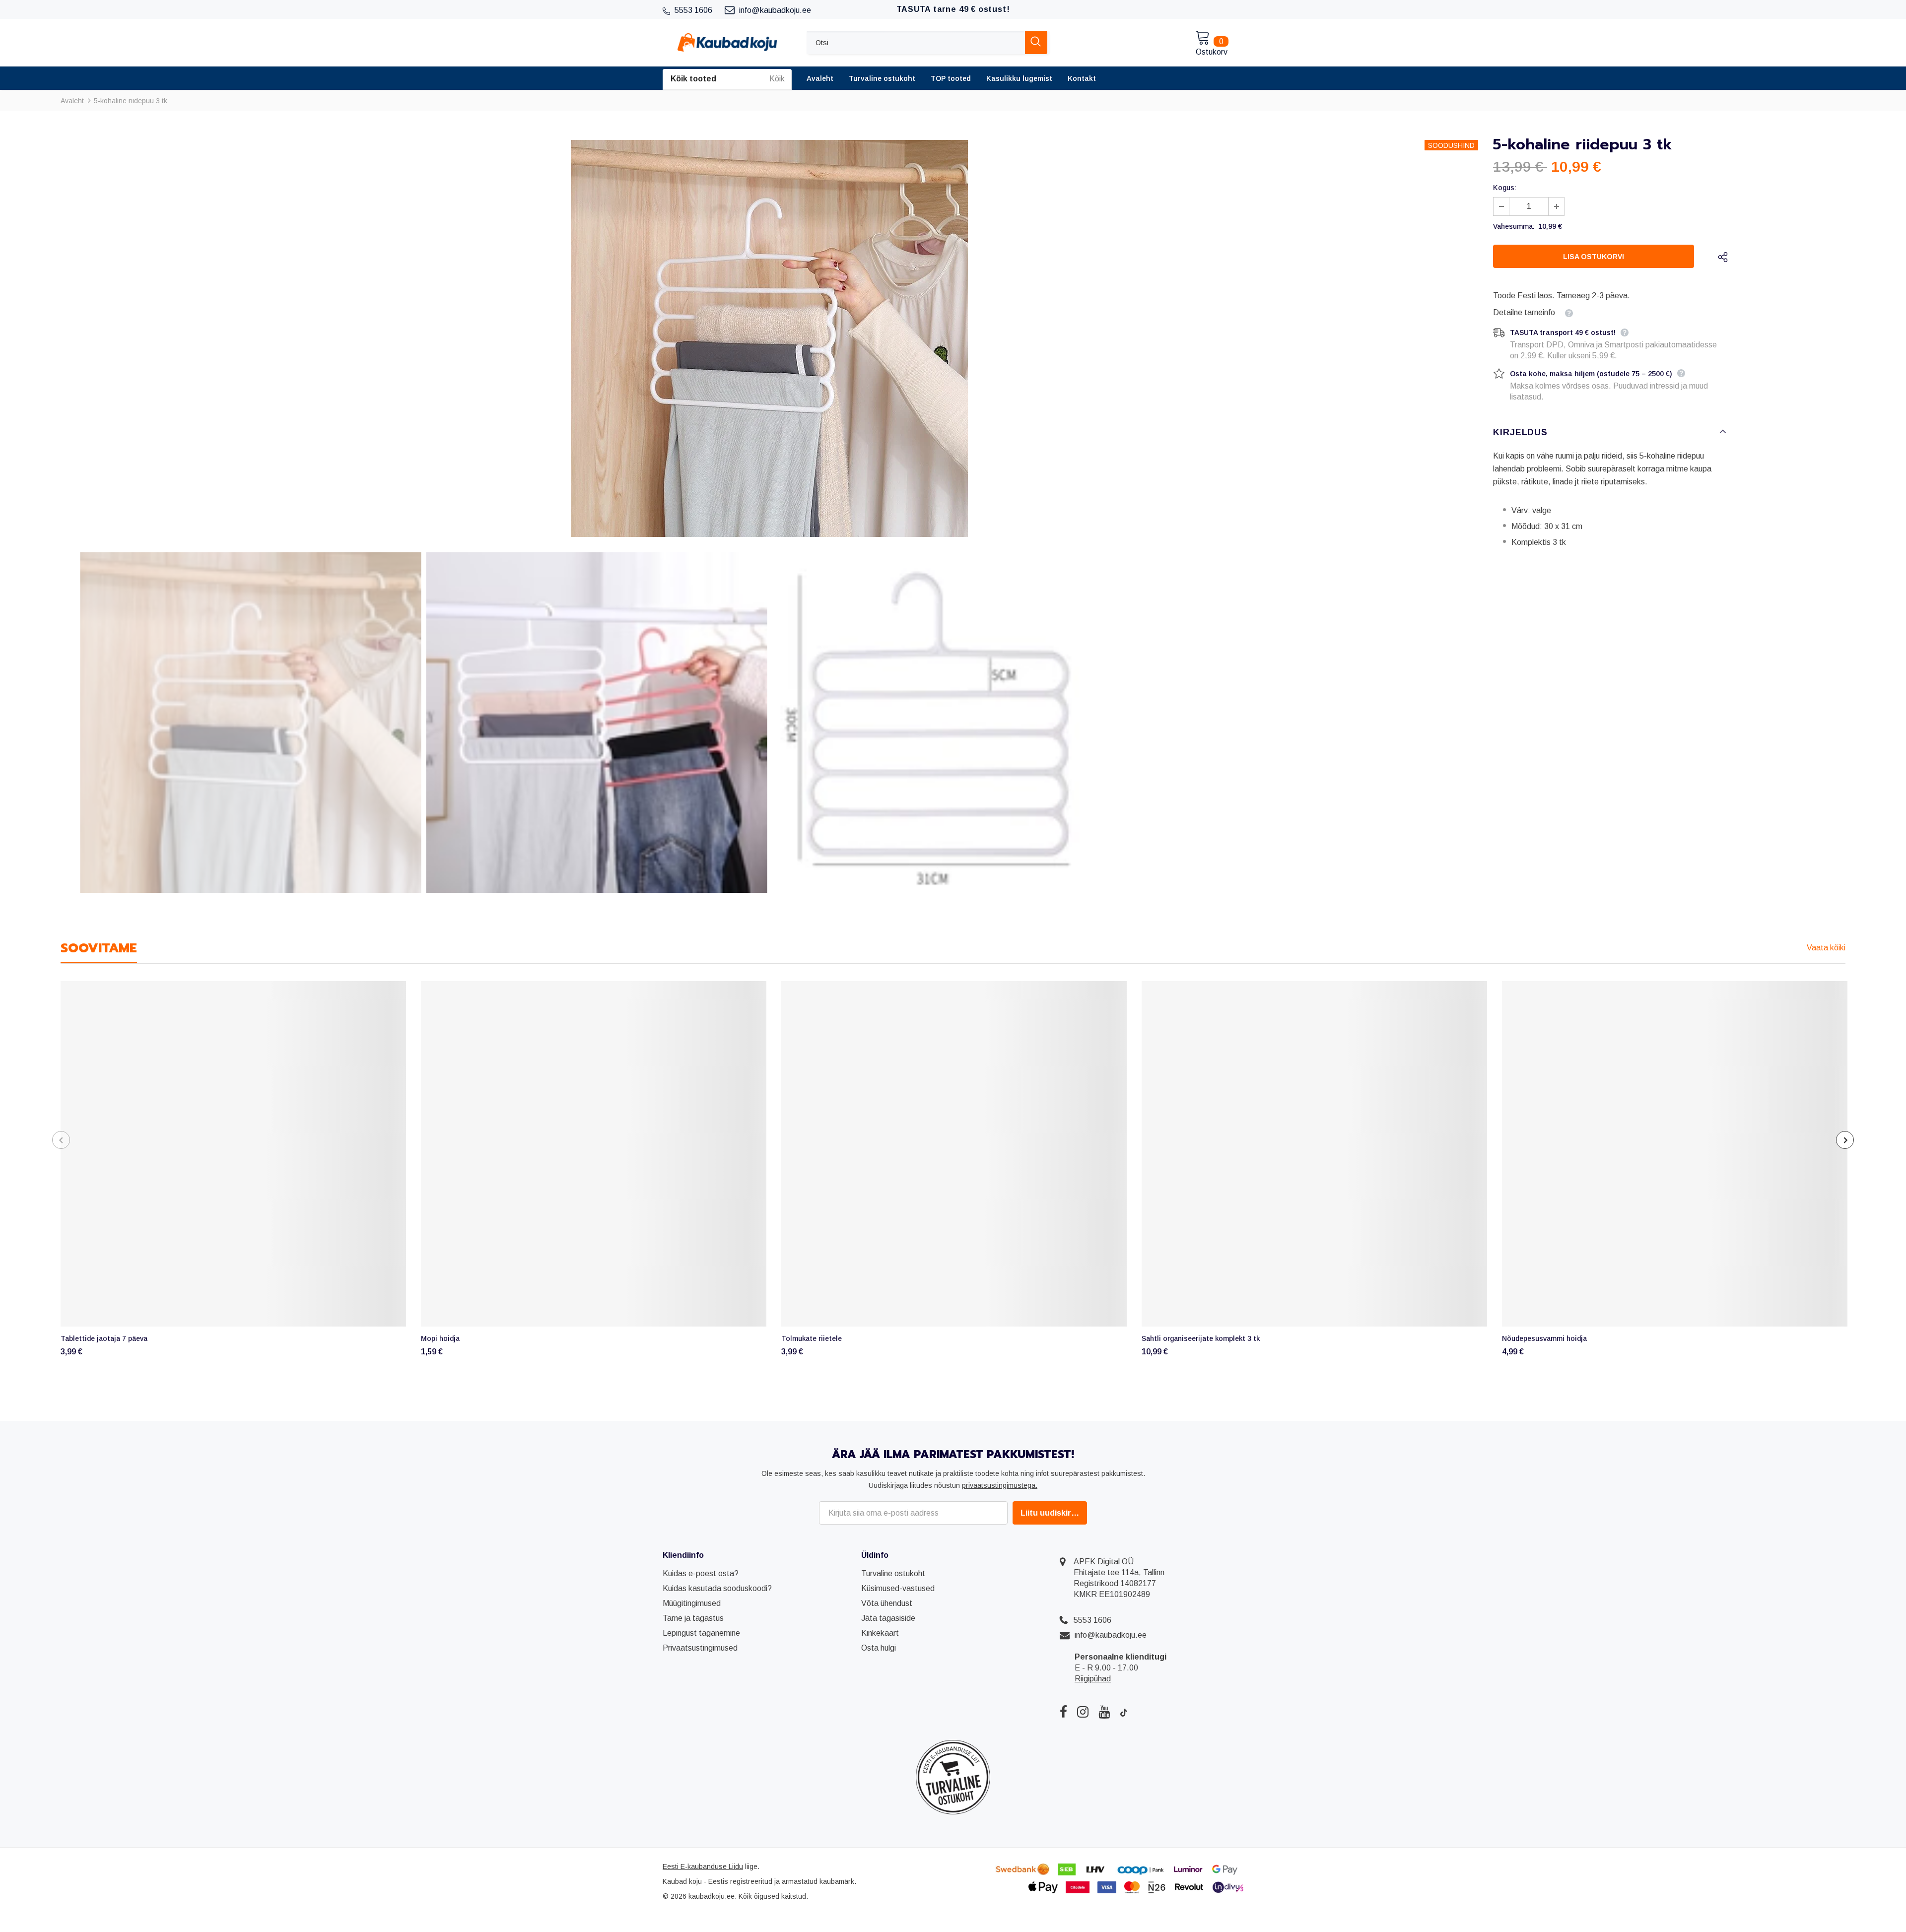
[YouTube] (1104, 1712)
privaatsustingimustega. (1000, 1485)
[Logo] (727, 42)
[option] (769, 338)
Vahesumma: (1514, 226)
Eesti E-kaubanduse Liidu (703, 1866)
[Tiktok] (1124, 1712)
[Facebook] (1063, 1712)
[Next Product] (1845, 1140)
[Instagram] (1083, 1712)
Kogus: (1505, 188)
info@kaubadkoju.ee (1111, 1635)
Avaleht (72, 101)
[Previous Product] (61, 1140)
